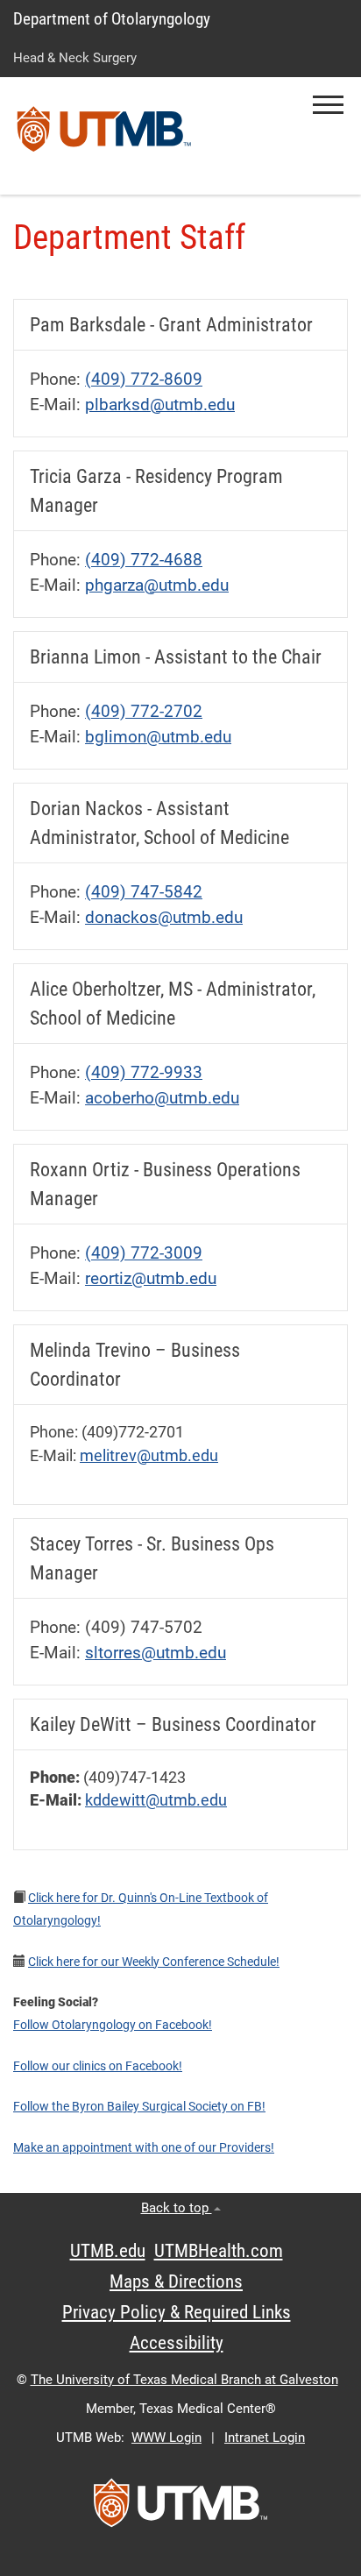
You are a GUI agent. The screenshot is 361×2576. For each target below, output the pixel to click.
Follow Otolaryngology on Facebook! (113, 2025)
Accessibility (177, 2343)
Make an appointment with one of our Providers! (144, 2147)
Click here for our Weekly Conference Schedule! (154, 1962)
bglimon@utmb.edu (158, 737)
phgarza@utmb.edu (157, 585)
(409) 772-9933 (144, 1072)
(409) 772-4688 (144, 560)
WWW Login (166, 2438)
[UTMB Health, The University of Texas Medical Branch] (180, 2509)
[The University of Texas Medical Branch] (104, 136)
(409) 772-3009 (144, 1253)
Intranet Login (265, 2438)
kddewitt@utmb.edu (156, 1800)
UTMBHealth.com (219, 2251)
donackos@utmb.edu (164, 917)
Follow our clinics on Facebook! (98, 2066)
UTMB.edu (108, 2251)
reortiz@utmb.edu (151, 1278)
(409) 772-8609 (144, 379)
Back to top (177, 2208)
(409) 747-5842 (144, 892)
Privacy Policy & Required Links (177, 2312)
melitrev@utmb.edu (149, 1456)
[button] (328, 105)
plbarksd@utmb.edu (160, 404)
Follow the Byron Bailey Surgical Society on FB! (139, 2106)
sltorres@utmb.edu (156, 1653)
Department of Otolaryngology (112, 19)
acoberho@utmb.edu (162, 1098)
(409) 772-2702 (144, 711)
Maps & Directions (176, 2281)
